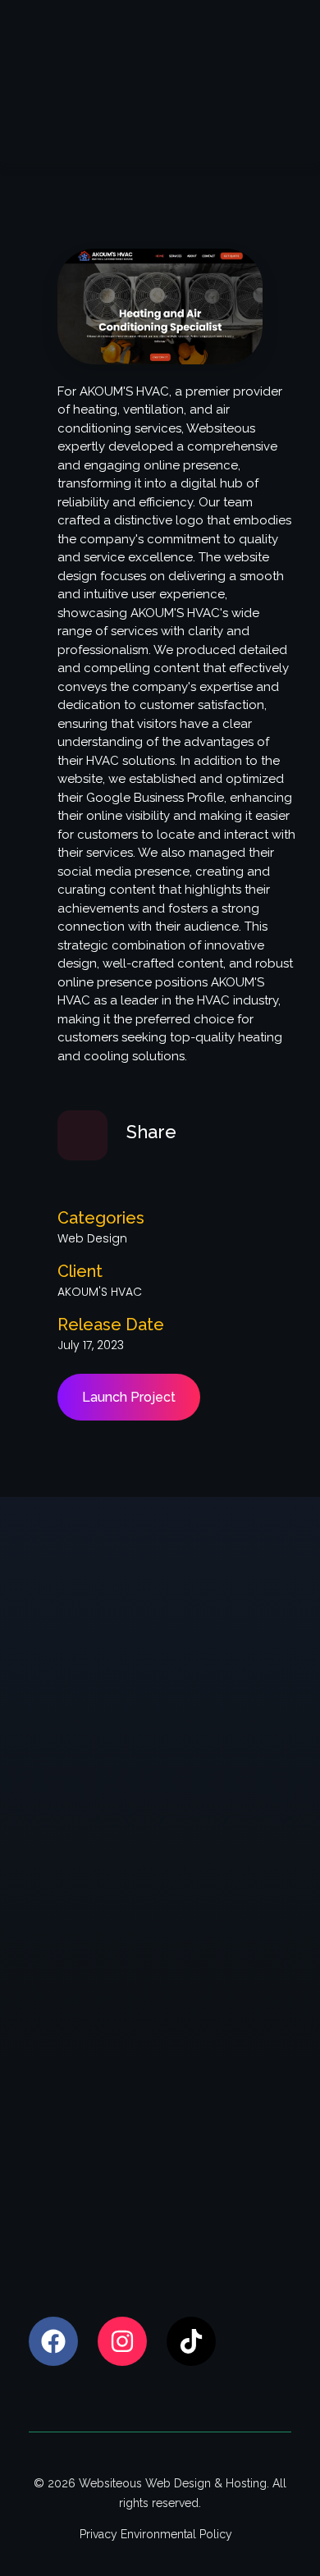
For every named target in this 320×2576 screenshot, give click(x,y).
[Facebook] (53, 2341)
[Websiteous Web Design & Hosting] (101, 79)
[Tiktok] (191, 2341)
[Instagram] (122, 2341)
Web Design (92, 1238)
